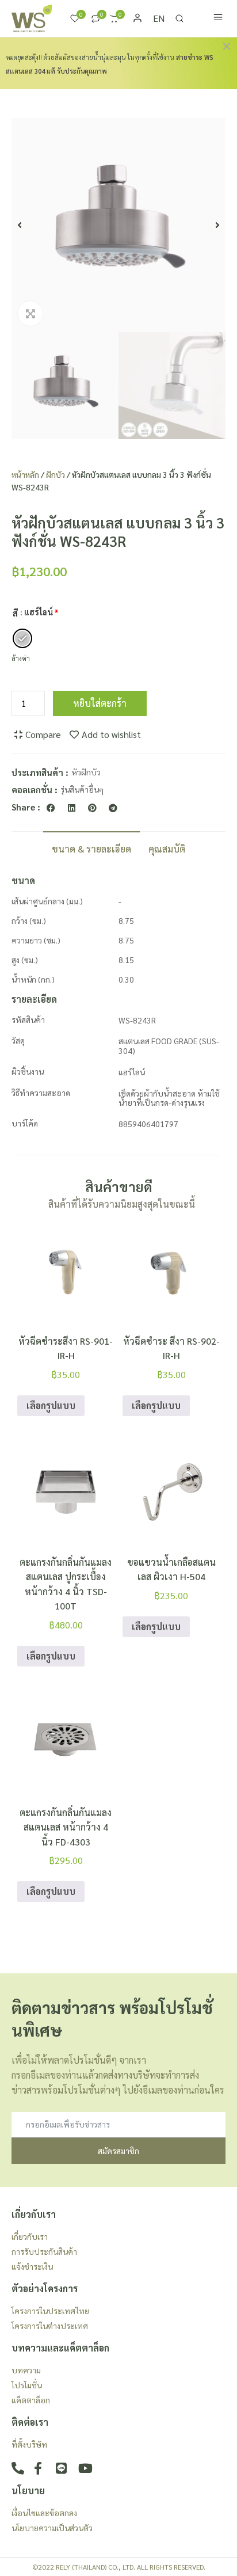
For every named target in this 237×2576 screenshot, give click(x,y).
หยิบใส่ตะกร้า (100, 703)
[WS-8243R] (118, 225)
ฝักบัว (56, 474)
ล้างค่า (21, 658)
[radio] (22, 638)
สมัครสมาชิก (118, 2151)
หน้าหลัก (25, 474)
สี (15, 613)
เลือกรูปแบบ (51, 1405)
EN (159, 18)
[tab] (91, 848)
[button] (20, 225)
